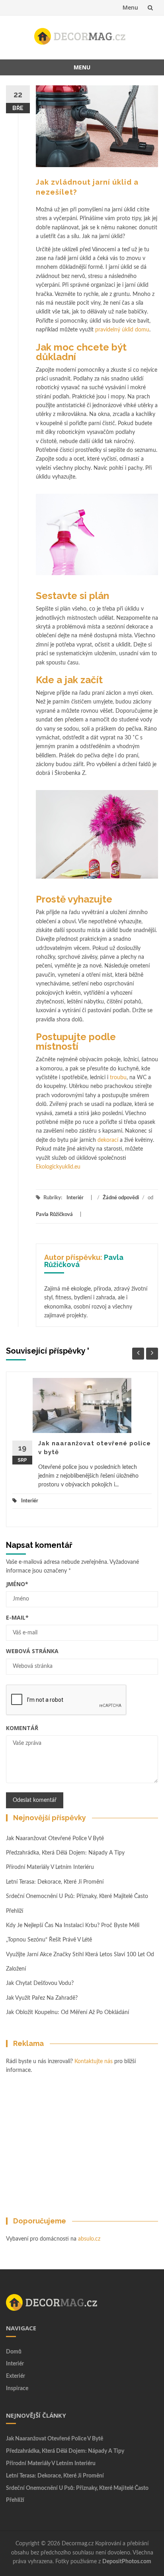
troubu (118, 1078)
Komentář (22, 1728)
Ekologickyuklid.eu (58, 1167)
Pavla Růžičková (54, 1215)
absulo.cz (89, 2239)
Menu (130, 7)
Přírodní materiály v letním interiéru (50, 1867)
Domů (14, 2352)
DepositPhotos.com (127, 2562)
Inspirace (17, 2389)
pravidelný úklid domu (122, 330)
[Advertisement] (56, 2144)
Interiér (75, 1198)
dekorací (108, 1140)
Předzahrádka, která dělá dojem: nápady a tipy (65, 1853)
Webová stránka (32, 1651)
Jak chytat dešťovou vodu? (40, 1983)
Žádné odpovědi (121, 1198)
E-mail (17, 1617)
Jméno (17, 1584)
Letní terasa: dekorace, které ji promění (55, 1882)
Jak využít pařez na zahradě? (42, 1998)
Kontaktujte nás (94, 2062)
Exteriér (16, 2376)
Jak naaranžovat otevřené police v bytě (55, 1839)
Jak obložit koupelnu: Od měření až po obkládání (68, 2012)
